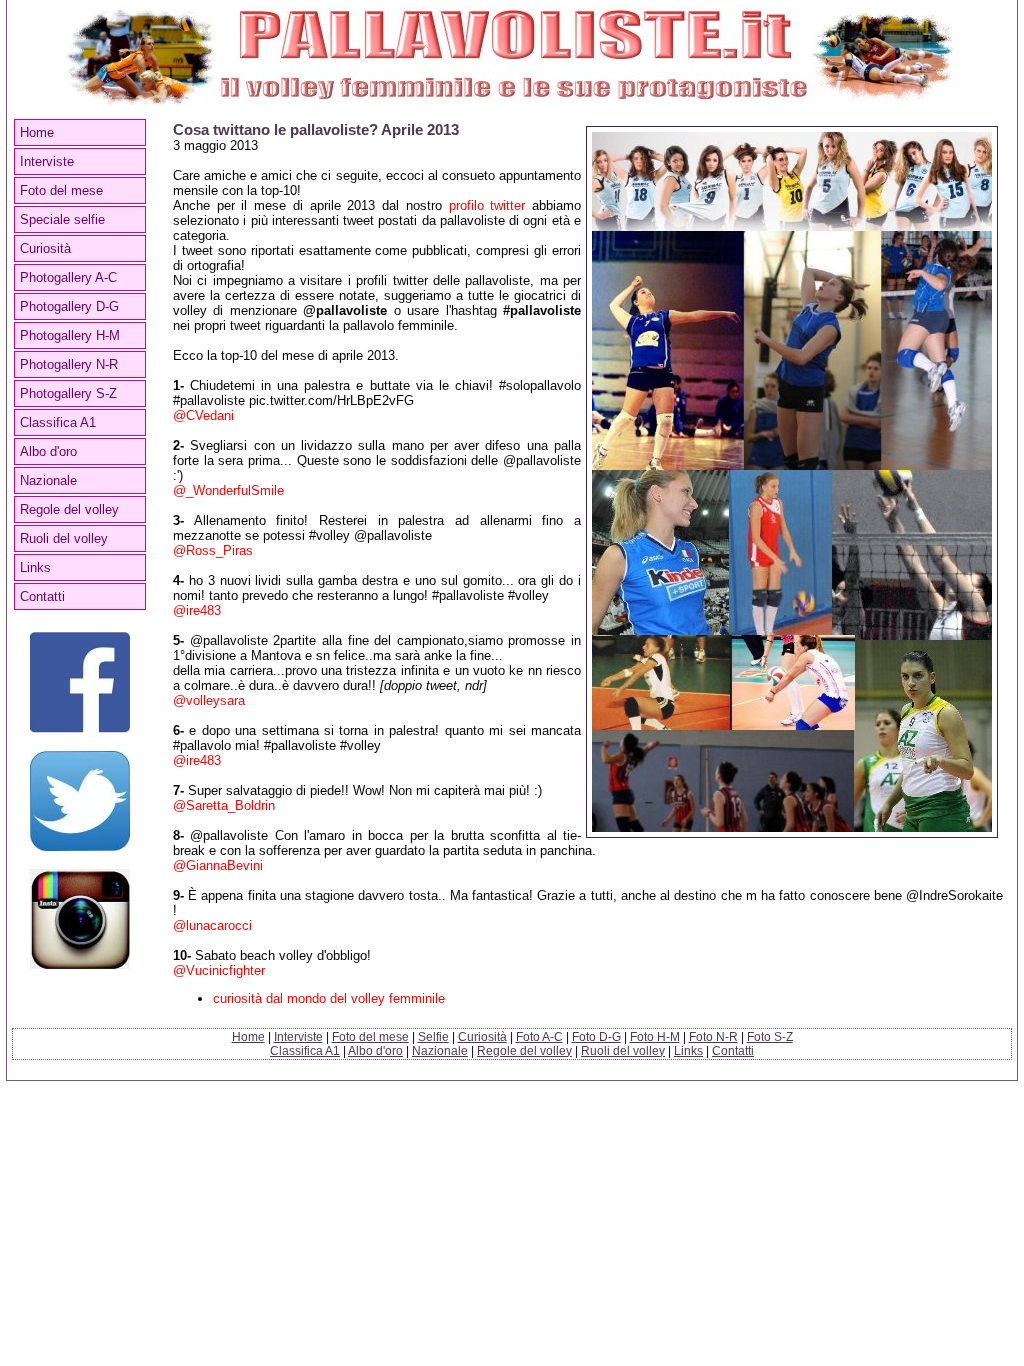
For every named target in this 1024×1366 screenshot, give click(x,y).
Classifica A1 (58, 422)
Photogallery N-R (69, 364)
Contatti (42, 596)
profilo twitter (487, 205)
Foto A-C (539, 1037)
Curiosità (45, 248)
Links (35, 567)
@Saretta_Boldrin (224, 805)
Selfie (433, 1037)
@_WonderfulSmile (228, 490)
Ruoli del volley (64, 538)
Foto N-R (713, 1037)
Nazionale (48, 480)
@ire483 (197, 610)
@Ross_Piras (213, 550)
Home (37, 132)
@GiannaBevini (218, 865)
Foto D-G (596, 1037)
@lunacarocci (212, 925)
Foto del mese (61, 190)
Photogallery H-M (70, 335)
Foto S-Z (770, 1037)
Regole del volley (69, 509)
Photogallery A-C (68, 277)
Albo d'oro (48, 451)
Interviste (47, 161)
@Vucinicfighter (219, 970)
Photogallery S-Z (68, 393)
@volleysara (209, 700)
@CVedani (203, 415)
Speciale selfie (62, 219)
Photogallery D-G (69, 306)
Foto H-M (655, 1037)
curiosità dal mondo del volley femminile (329, 998)
